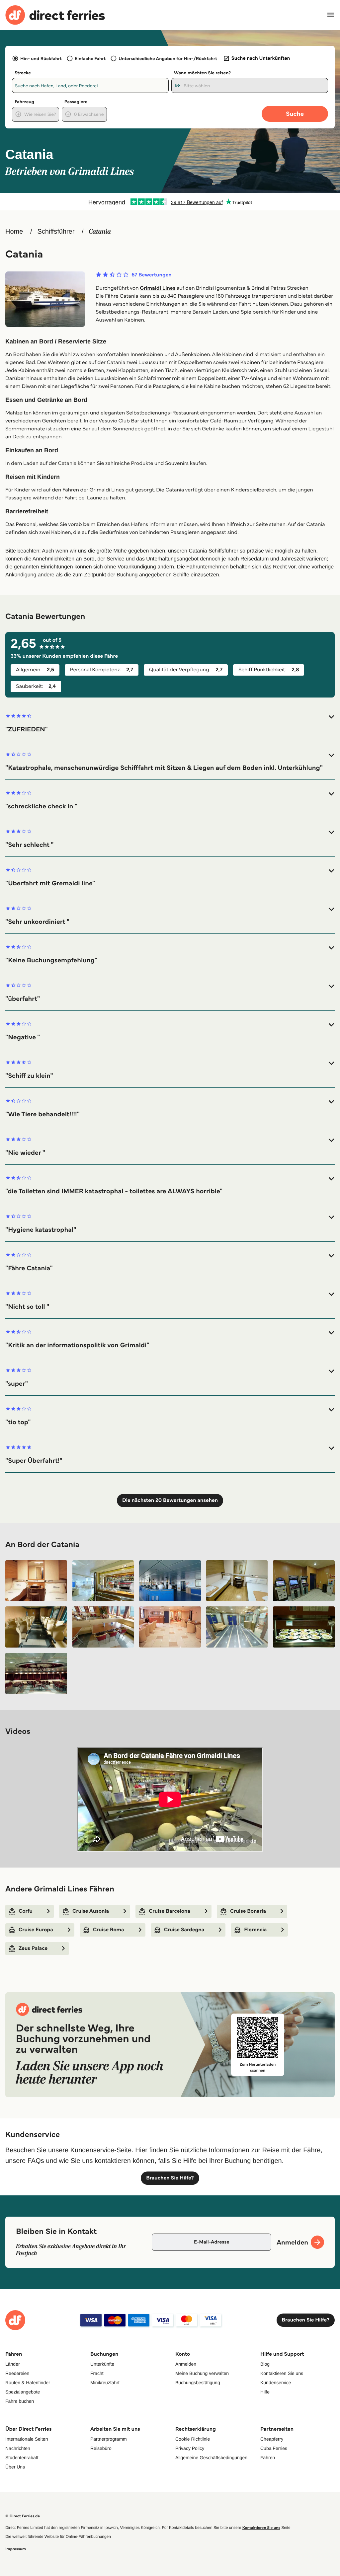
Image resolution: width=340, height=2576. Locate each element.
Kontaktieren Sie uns (282, 2373)
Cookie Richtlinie (193, 2439)
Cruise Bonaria (248, 1911)
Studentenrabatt (22, 2458)
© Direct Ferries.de (23, 2516)
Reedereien (17, 2373)
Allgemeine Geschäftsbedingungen (211, 2458)
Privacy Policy (190, 2448)
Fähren (268, 2458)
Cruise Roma (109, 1930)
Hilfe (265, 2392)
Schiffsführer (56, 232)
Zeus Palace (33, 1948)
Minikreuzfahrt (105, 2383)
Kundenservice (276, 2383)
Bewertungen (152, 275)
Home (14, 232)
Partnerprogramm (109, 2439)
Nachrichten (18, 2448)
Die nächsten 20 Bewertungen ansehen (170, 1500)
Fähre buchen (20, 2401)
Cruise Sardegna (184, 1930)
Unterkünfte (102, 2364)
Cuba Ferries (274, 2448)
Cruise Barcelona (170, 1911)
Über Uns (15, 2467)
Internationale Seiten (27, 2439)
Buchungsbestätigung (198, 2383)
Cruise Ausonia (91, 1911)
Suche (295, 114)
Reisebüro (101, 2448)
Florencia (255, 1930)
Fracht (97, 2373)
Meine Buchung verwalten (202, 2373)
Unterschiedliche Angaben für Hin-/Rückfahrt (168, 58)
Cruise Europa (36, 1930)
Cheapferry (272, 2439)
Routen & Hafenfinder (28, 2383)
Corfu (26, 1911)
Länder (13, 2364)
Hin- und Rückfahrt (41, 58)
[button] (170, 723)
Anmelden (186, 2364)
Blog (265, 2364)
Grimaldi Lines (158, 288)
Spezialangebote (23, 2392)
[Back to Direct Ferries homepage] (55, 15)
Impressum (16, 2549)
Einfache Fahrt (90, 58)
